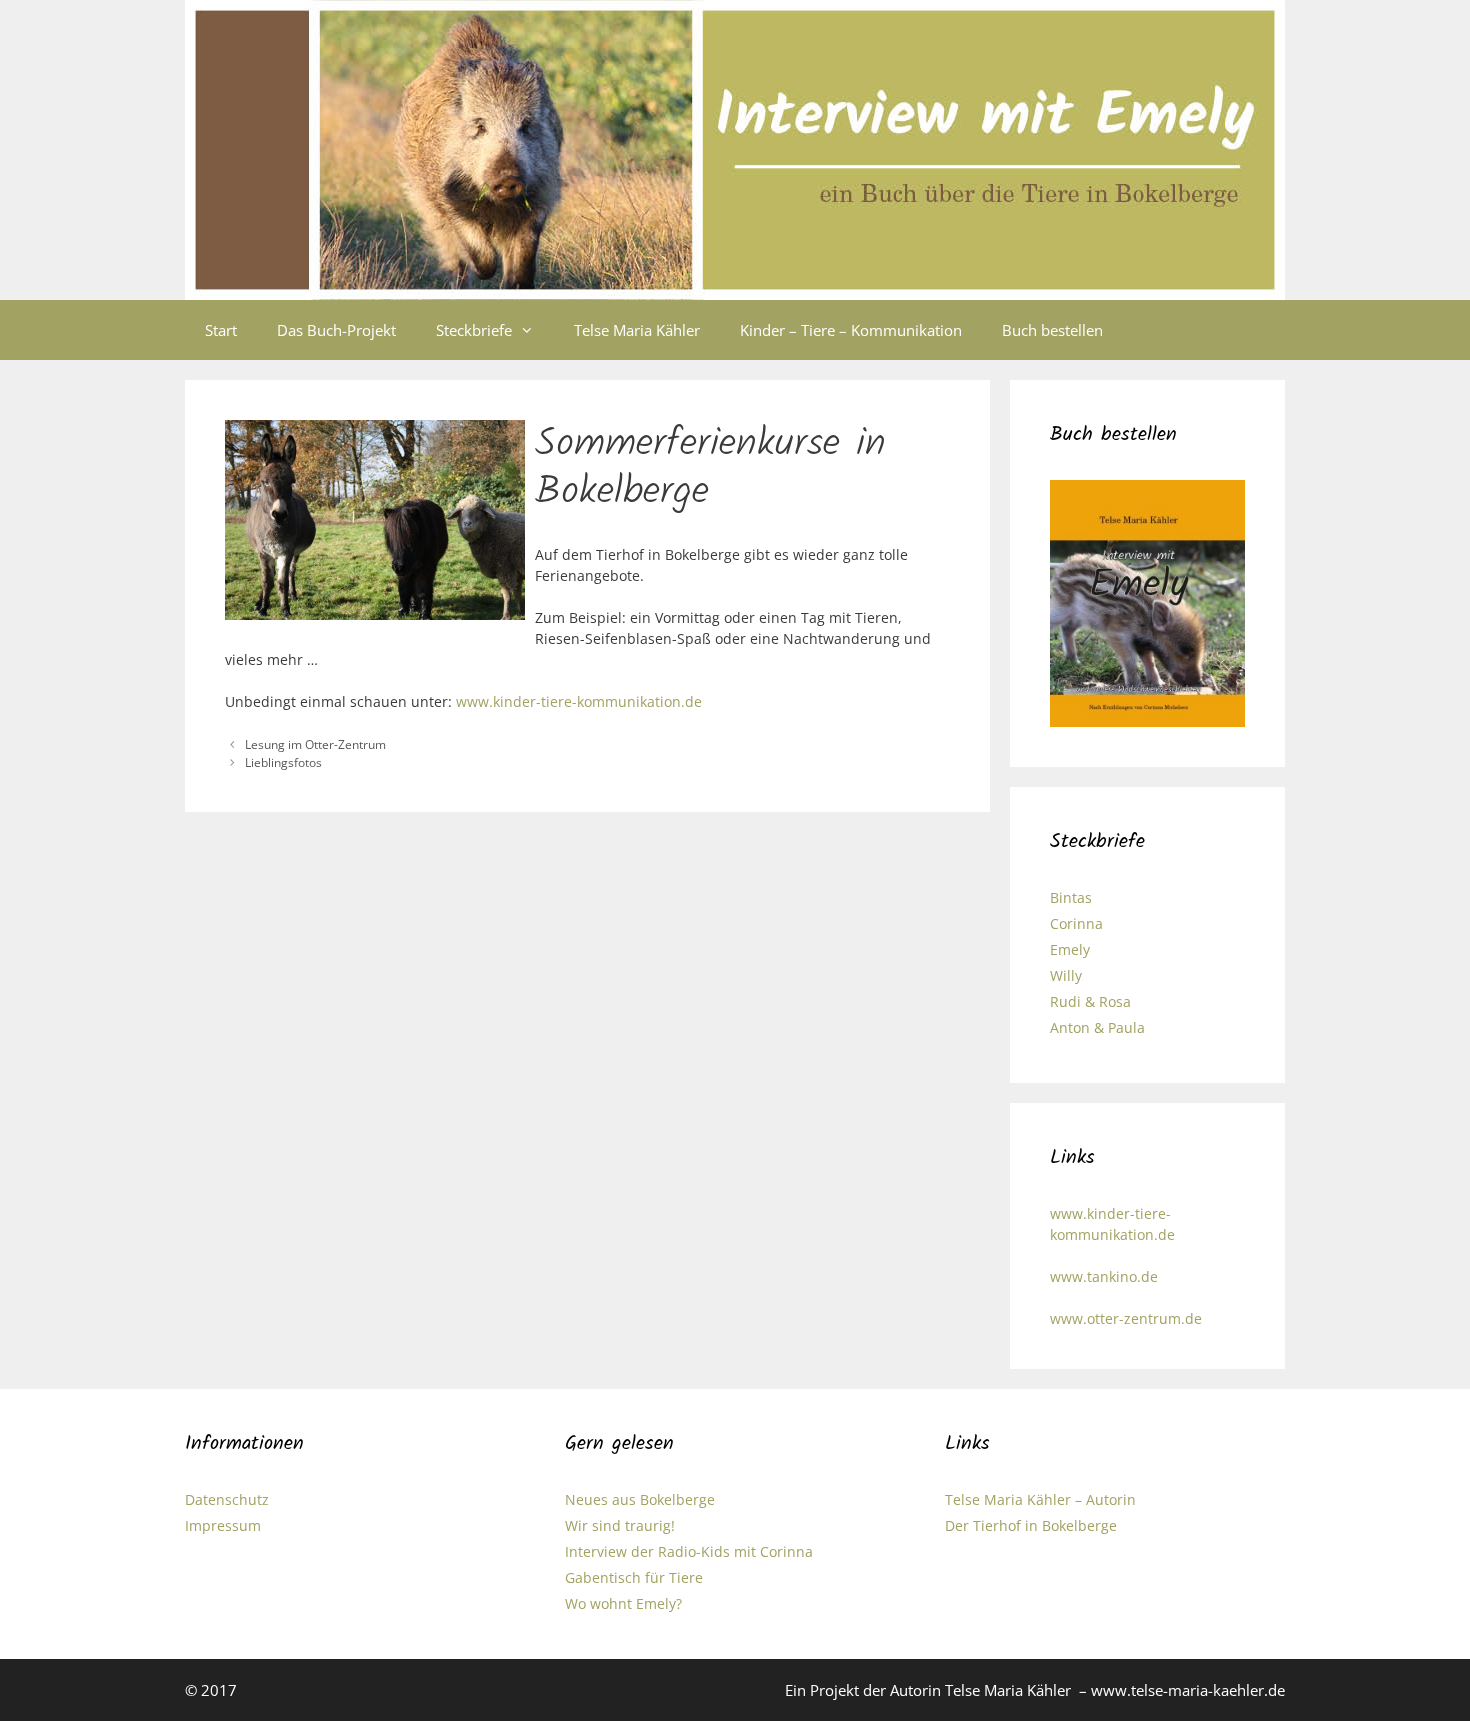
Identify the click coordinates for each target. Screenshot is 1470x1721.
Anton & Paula (1097, 1027)
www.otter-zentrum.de (1126, 1318)
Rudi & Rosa (1090, 1001)
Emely (1070, 949)
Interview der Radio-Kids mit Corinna (689, 1551)
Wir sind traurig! (620, 1525)
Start (221, 330)
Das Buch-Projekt (336, 330)
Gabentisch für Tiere (634, 1577)
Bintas (1071, 897)
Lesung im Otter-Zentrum (315, 744)
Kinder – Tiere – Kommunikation (851, 330)
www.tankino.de (1104, 1276)
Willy (1066, 975)
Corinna (1076, 923)
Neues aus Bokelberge (640, 1499)
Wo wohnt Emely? (623, 1603)
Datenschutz (227, 1499)
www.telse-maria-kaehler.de (1188, 1690)
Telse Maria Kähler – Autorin (1040, 1499)
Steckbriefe (474, 330)
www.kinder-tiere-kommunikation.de (579, 701)
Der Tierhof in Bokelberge (1031, 1525)
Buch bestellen (1052, 330)
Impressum (223, 1525)
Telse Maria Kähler (637, 330)
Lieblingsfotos (283, 762)
